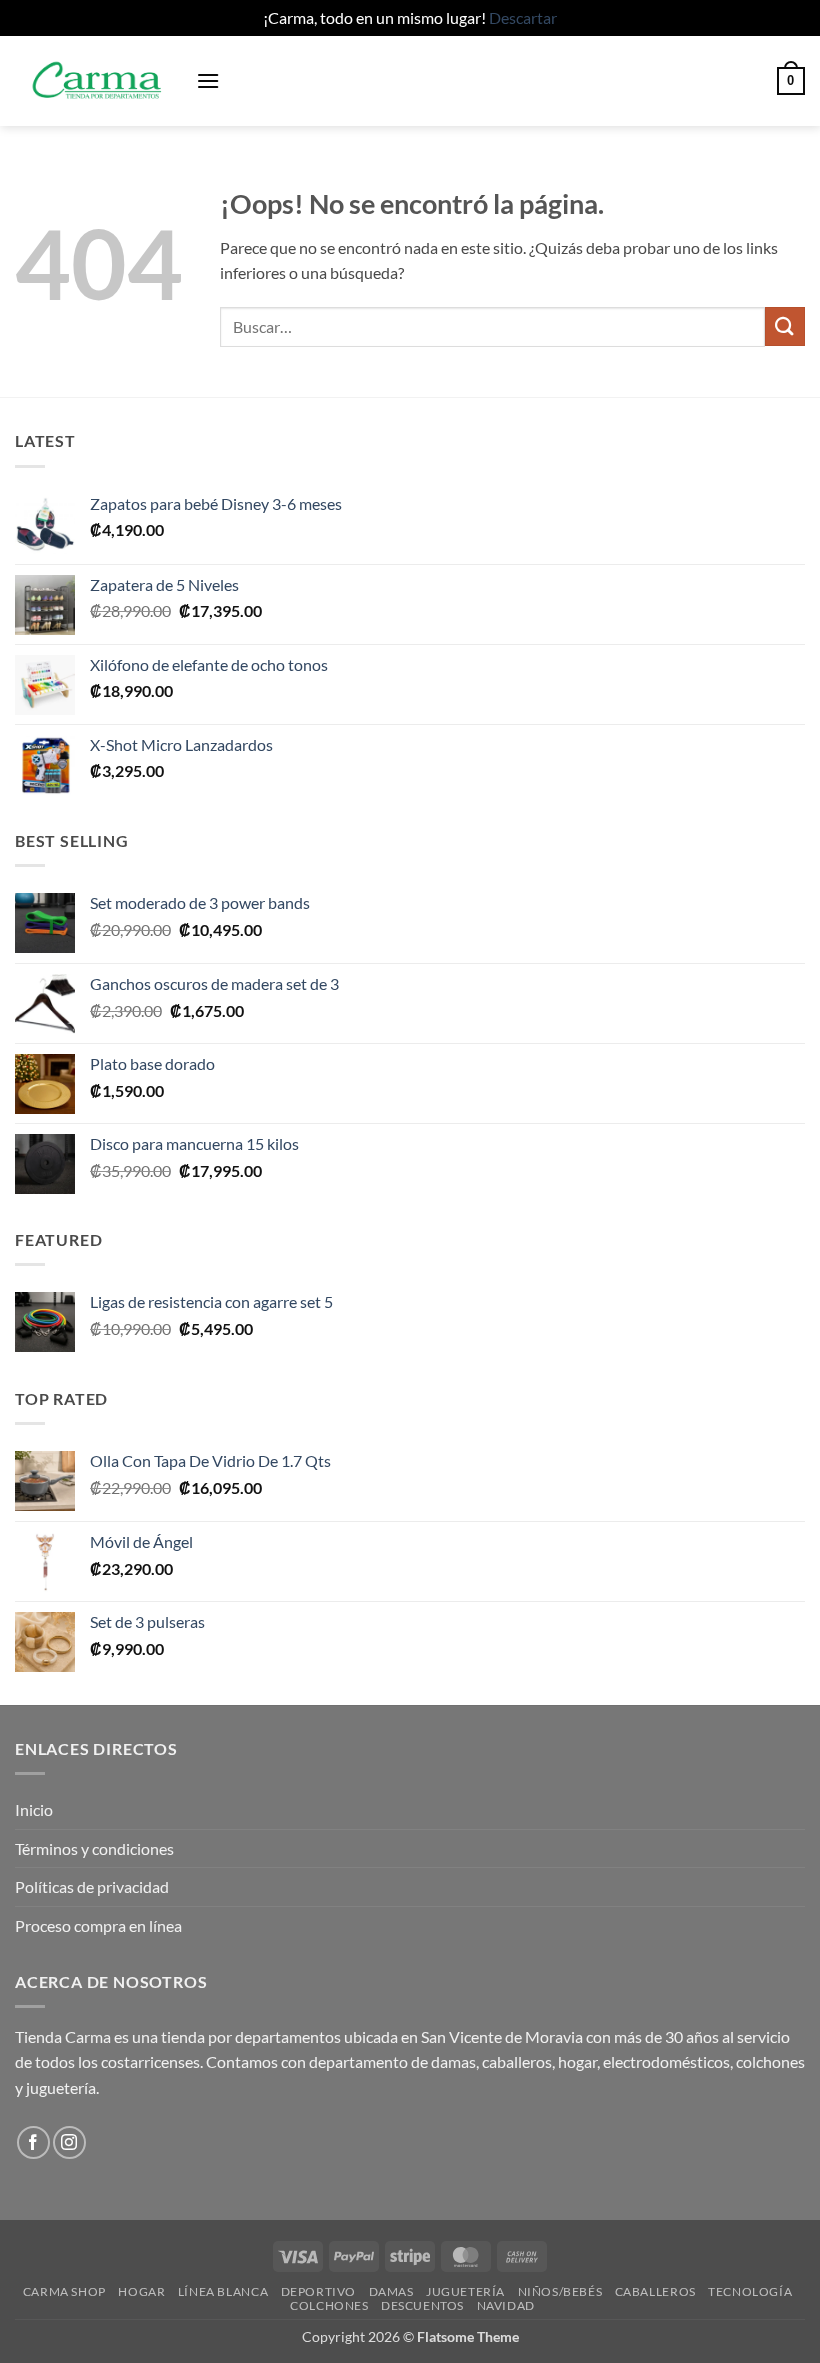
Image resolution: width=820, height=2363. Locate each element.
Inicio (34, 1809)
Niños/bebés (560, 2291)
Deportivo (319, 2291)
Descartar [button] (523, 17)
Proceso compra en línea (98, 1925)
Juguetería (465, 2291)
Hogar (141, 2291)
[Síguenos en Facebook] (33, 2142)
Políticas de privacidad (92, 1886)
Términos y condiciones (94, 1848)
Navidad (506, 2305)
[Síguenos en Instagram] (69, 2142)
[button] (208, 80)
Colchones (329, 2305)
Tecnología (750, 2291)
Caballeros (655, 2291)
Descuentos (422, 2305)
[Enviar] (785, 326)
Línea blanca (223, 2291)
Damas (391, 2291)
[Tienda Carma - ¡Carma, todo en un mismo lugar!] (98, 80)
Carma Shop (64, 2291)
